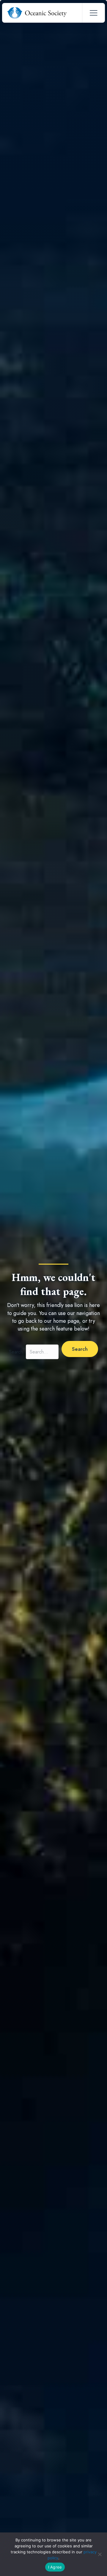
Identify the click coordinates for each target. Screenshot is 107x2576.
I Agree (55, 2567)
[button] (80, 1349)
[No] (100, 2554)
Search (16, 1352)
